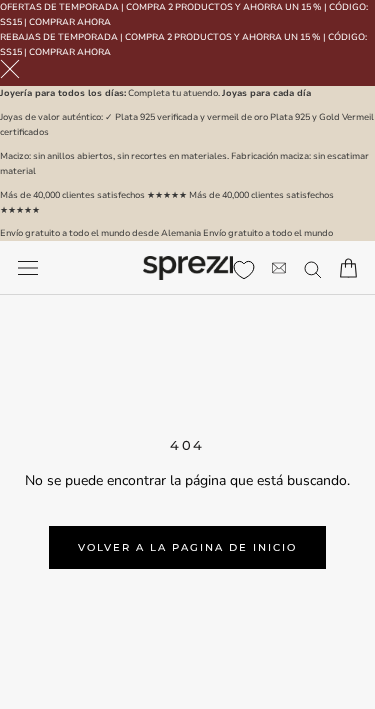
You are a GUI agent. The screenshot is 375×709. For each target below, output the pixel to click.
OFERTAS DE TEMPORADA (59, 7)
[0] (244, 270)
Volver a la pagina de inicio (187, 547)
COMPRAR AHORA (70, 22)
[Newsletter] (279, 268)
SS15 (11, 22)
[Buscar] (313, 268)
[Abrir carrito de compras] (348, 268)
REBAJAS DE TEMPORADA (59, 37)
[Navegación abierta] (28, 268)
